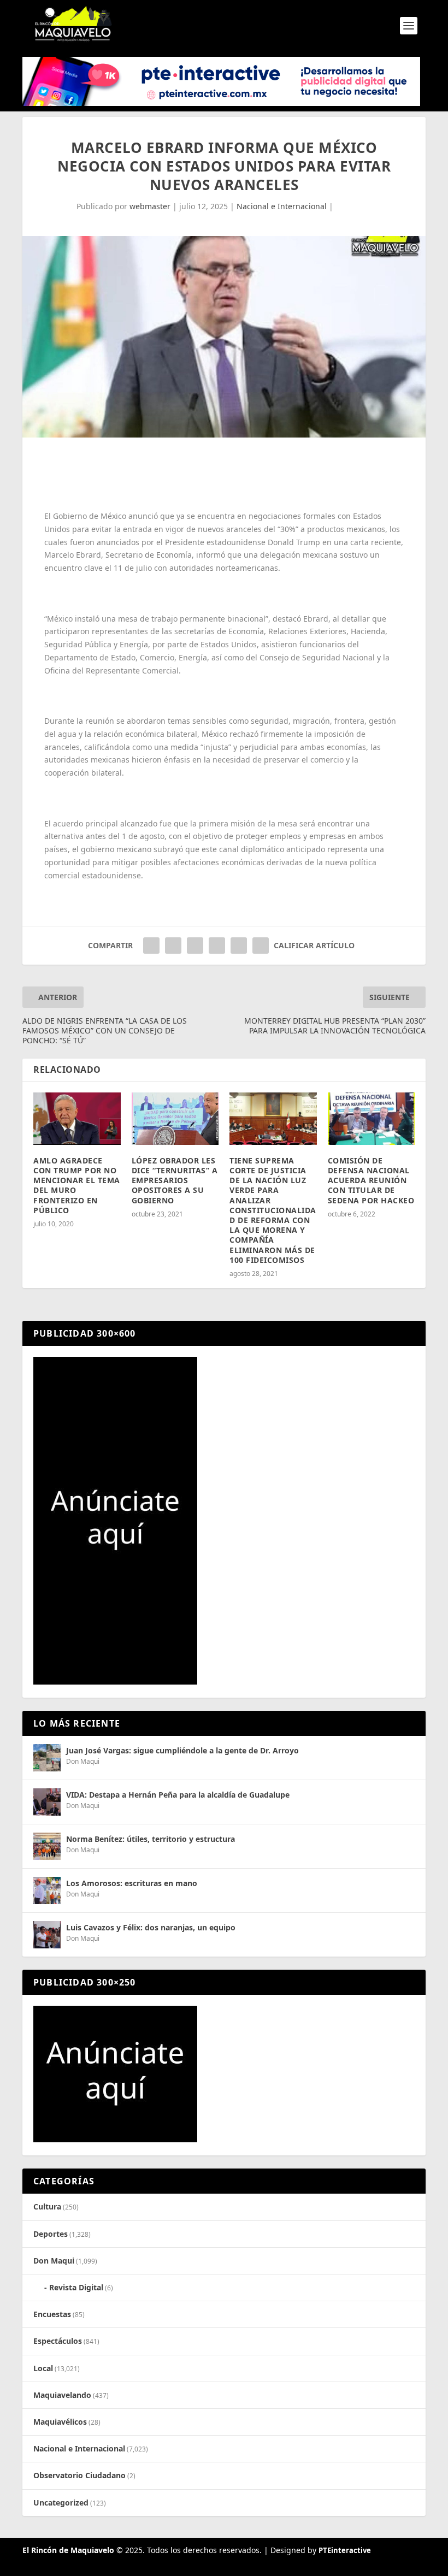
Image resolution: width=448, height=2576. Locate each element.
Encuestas (52, 2314)
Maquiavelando (62, 2395)
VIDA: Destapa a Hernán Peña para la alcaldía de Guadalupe (178, 1795)
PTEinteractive (345, 2550)
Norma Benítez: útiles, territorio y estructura (151, 1839)
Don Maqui (83, 1761)
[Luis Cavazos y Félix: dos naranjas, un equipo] (47, 1935)
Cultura (47, 2206)
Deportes (51, 2234)
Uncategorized (61, 2503)
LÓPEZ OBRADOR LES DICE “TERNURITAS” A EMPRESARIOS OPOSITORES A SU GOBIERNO (175, 1180)
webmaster (150, 206)
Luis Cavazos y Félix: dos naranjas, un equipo (151, 1927)
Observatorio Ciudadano (79, 2475)
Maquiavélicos (60, 2422)
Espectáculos (58, 2341)
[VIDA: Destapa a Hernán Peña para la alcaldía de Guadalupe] (47, 1802)
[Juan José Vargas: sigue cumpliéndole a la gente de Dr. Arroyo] (47, 1758)
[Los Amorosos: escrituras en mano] (47, 1890)
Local (43, 2368)
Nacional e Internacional (282, 206)
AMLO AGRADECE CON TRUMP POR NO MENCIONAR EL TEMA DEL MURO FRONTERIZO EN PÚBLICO (77, 1185)
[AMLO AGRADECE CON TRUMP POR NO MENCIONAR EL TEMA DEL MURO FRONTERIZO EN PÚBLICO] (77, 1119)
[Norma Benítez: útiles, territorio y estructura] (47, 1846)
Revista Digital (76, 2287)
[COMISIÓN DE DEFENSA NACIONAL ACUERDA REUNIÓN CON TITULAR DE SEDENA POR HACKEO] (372, 1119)
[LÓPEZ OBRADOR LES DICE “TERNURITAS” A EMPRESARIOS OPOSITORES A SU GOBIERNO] (175, 1119)
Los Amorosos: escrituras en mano (132, 1883)
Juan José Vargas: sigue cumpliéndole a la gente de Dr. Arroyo (182, 1750)
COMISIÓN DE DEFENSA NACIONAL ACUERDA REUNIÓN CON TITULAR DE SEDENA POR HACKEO (371, 1180)
